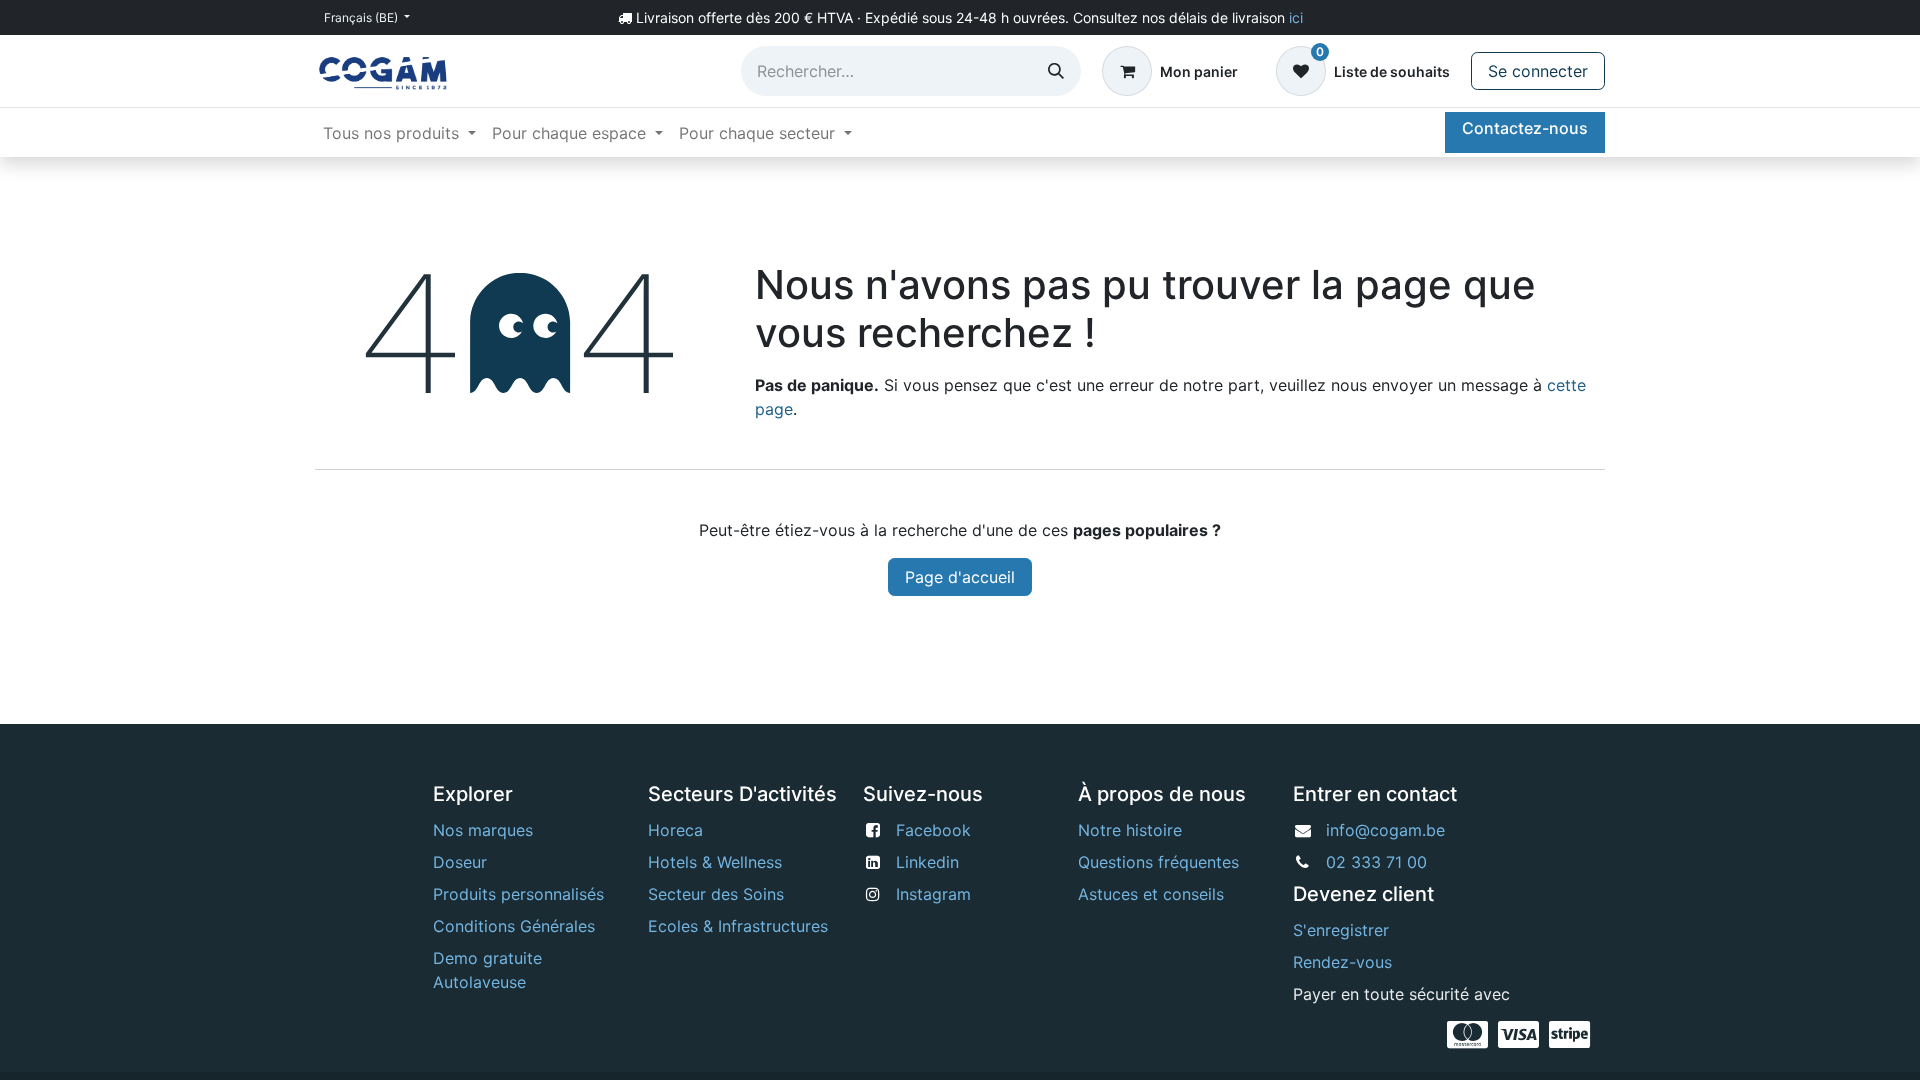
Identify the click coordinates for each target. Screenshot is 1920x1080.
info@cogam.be (1385, 830)
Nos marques (483, 830)
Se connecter (1538, 71)
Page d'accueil (960, 577)
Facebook (933, 830)
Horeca (675, 830)
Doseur (460, 862)
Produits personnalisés (518, 894)
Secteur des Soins (716, 894)
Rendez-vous (1342, 962)
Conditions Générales (514, 926)
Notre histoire (1130, 830)
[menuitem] (399, 133)
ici (1296, 17)
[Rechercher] (1056, 71)
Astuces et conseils (1151, 894)
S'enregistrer (1341, 930)
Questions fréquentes (1158, 862)
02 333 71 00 (1376, 862)
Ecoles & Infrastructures (738, 926)
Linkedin (927, 862)
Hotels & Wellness (715, 862)
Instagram (933, 894)
